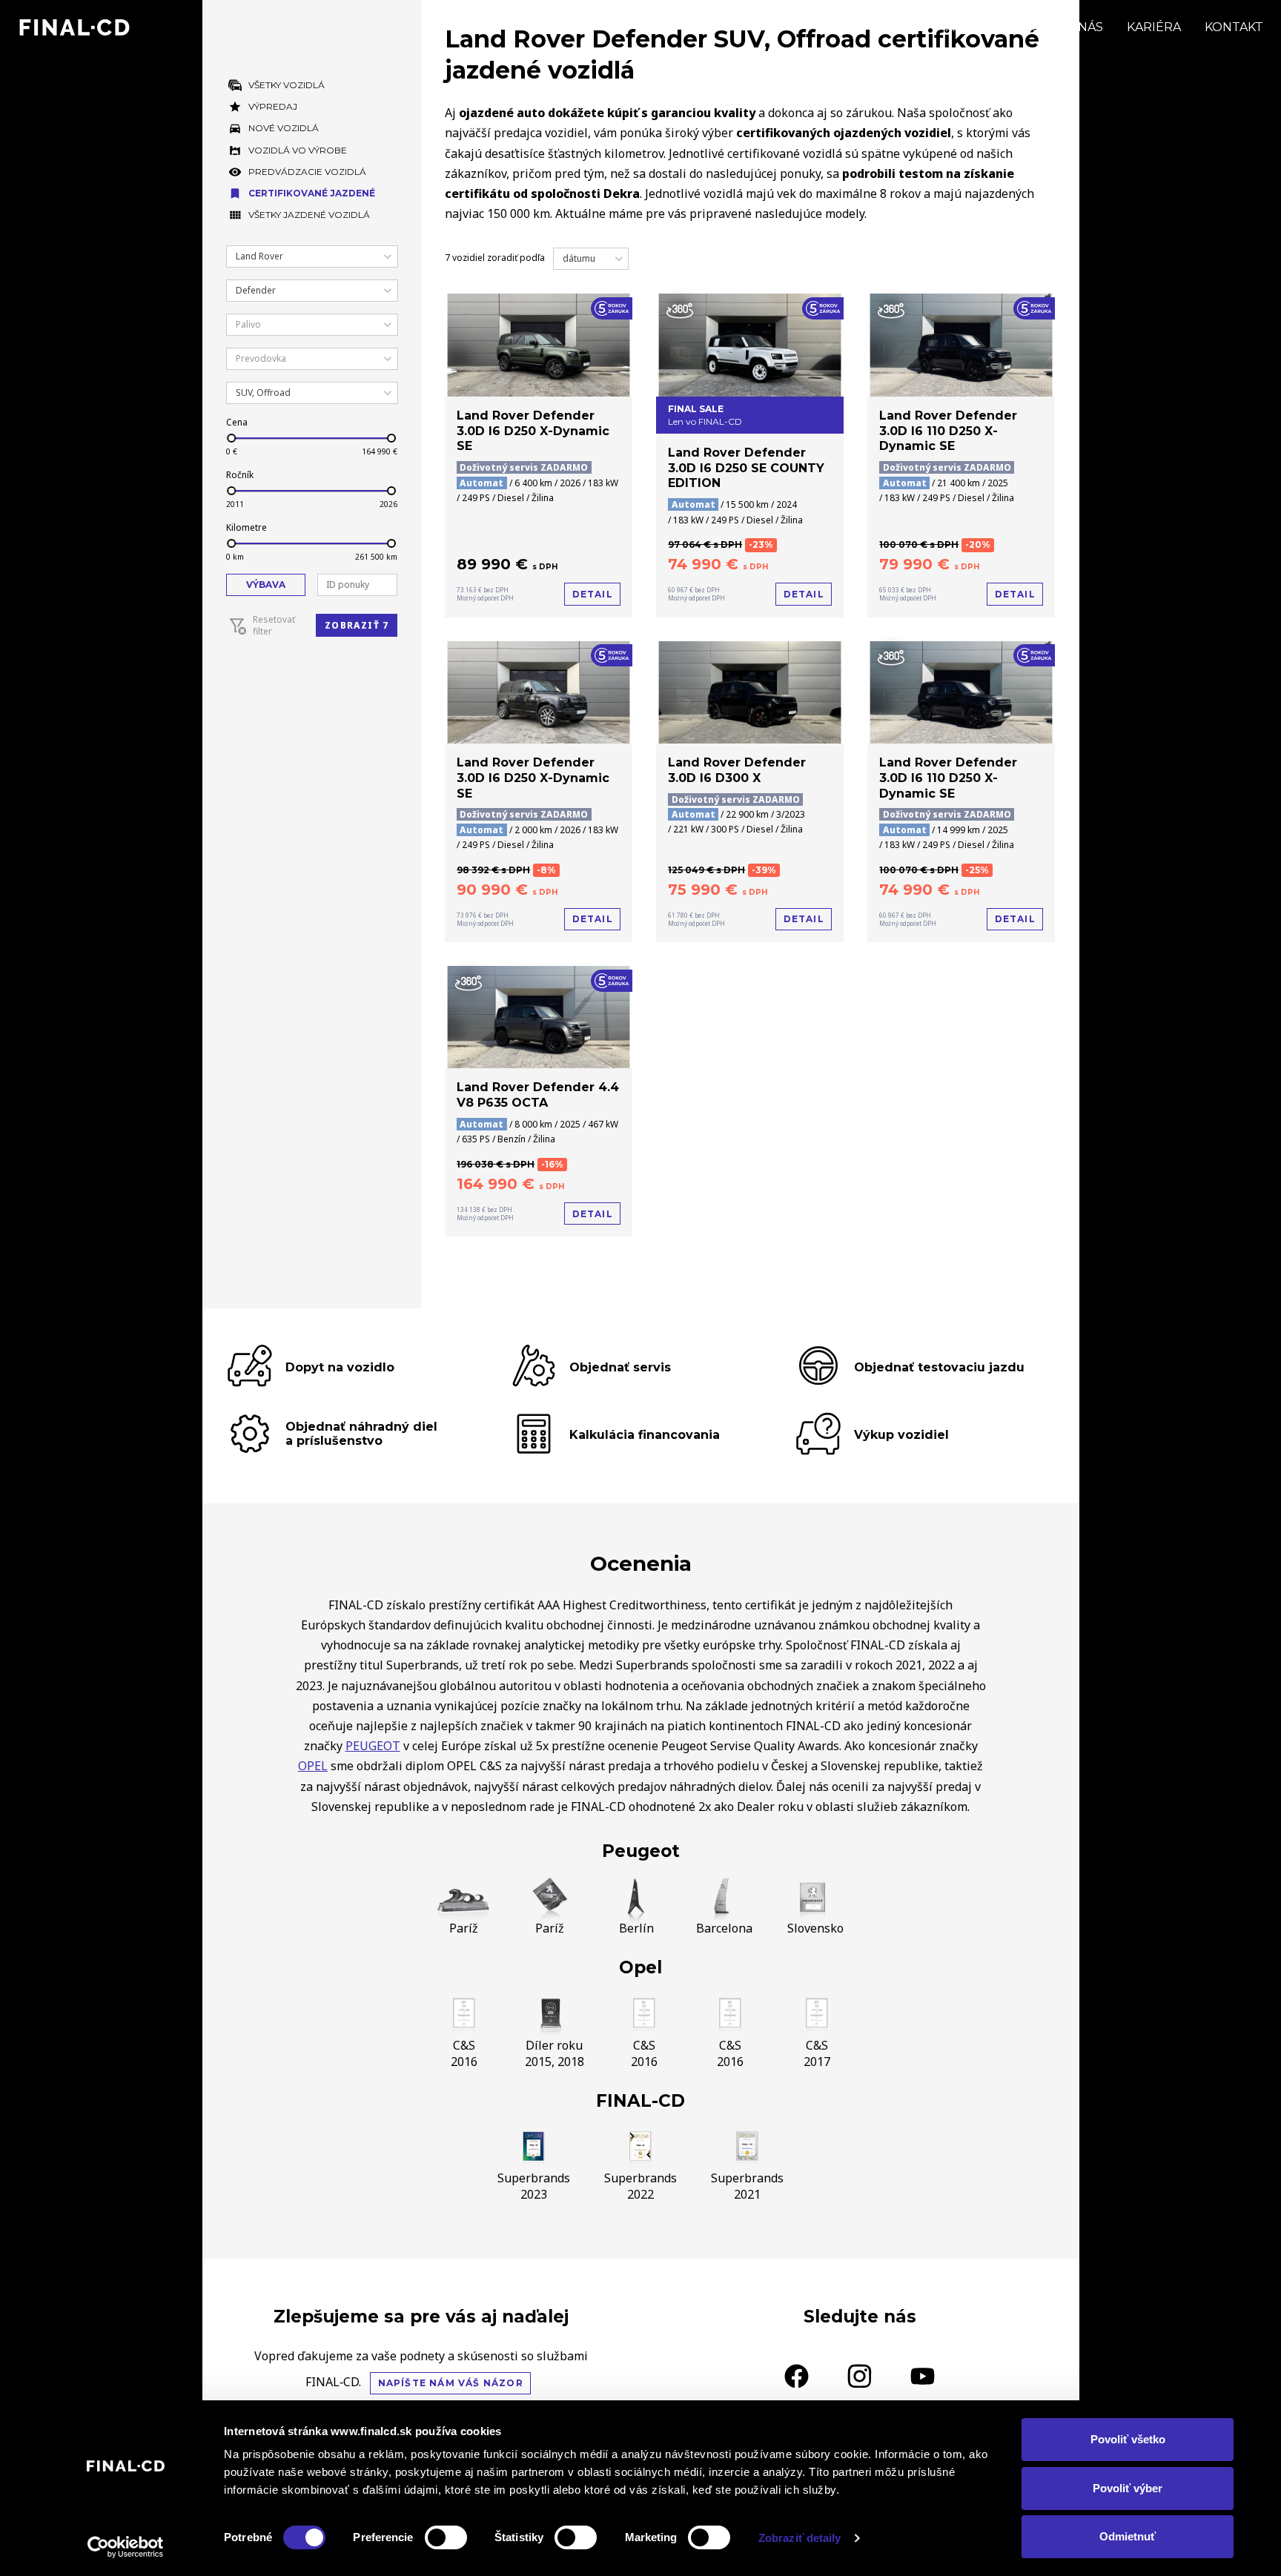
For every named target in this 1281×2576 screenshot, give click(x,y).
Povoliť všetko (1128, 2439)
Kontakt (1234, 27)
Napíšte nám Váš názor (451, 2383)
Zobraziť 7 (357, 625)
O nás (1084, 27)
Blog (1023, 27)
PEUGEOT (373, 1746)
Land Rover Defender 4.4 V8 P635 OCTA (538, 1095)
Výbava (266, 585)
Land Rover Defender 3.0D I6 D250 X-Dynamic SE (533, 431)
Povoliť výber (1128, 2488)
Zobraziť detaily (800, 2538)
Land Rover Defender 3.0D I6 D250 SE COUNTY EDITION (746, 468)
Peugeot (641, 1851)
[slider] (231, 438)
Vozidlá (895, 27)
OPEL (313, 1766)
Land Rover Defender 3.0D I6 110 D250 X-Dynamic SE (948, 431)
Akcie (964, 27)
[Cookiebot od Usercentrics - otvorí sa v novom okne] (126, 2547)
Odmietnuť (1128, 2536)
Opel (640, 1967)
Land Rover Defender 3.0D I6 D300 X (737, 770)
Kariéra (1154, 27)
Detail (593, 594)
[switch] (446, 2537)
